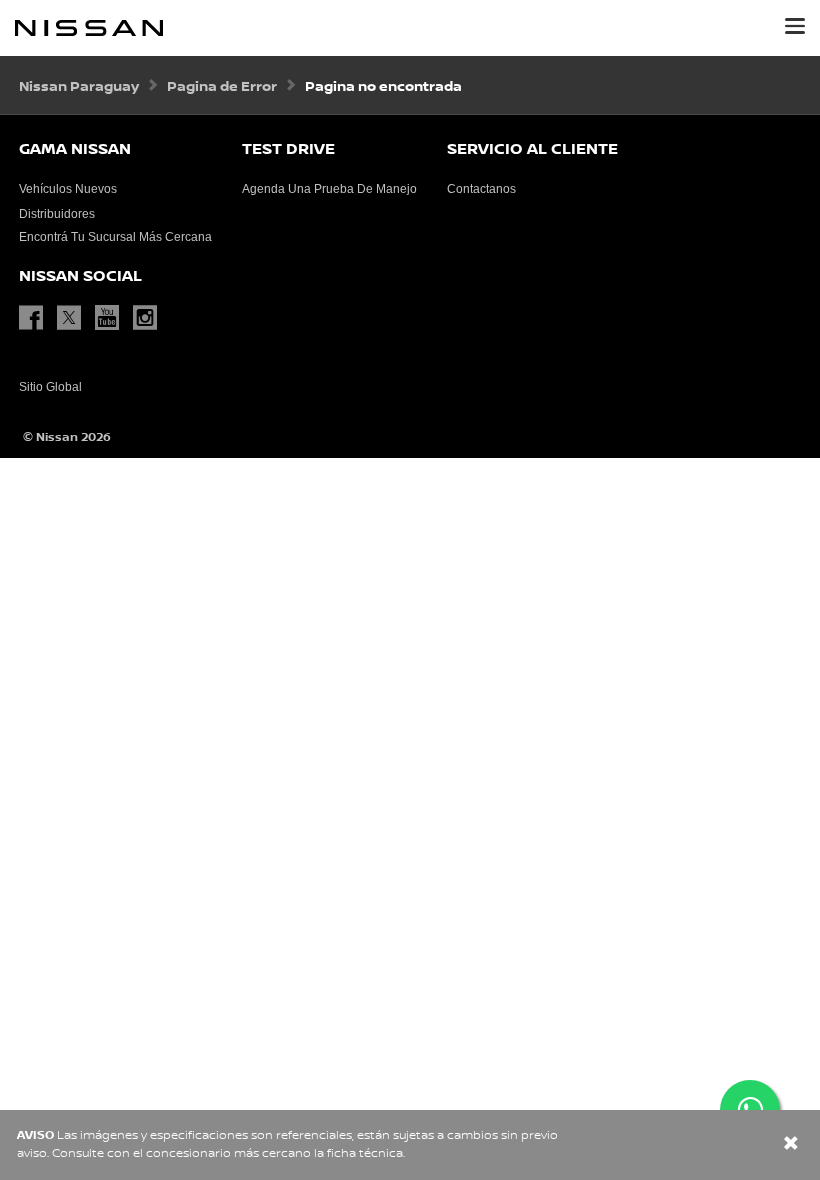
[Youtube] (112, 318)
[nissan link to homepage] (89, 28)
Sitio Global (50, 387)
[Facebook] (36, 318)
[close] (791, 1145)
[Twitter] (74, 318)
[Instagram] (150, 318)
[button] (795, 26)
